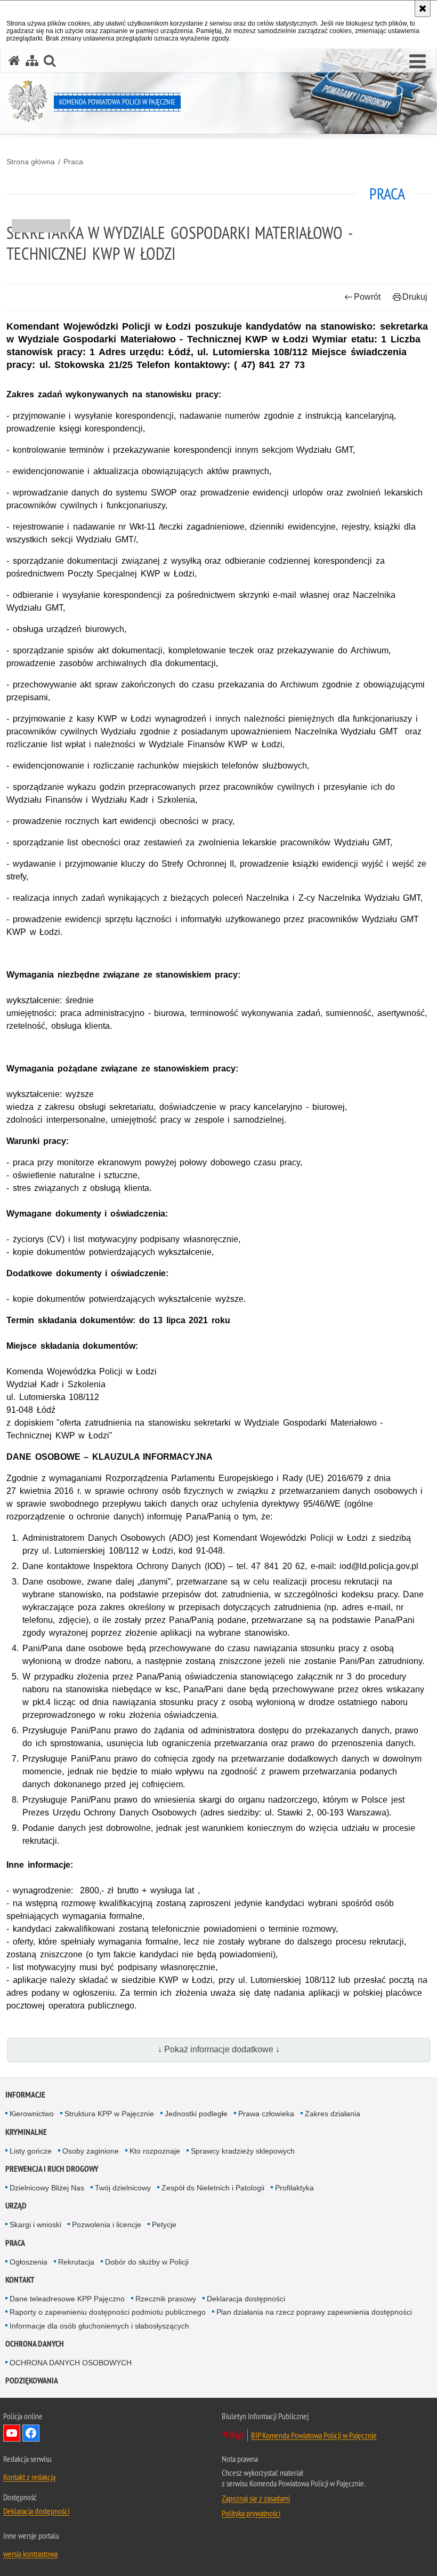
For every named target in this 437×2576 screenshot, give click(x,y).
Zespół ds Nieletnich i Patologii (213, 2188)
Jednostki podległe (196, 2114)
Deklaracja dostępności (246, 2299)
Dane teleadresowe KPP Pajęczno (67, 2299)
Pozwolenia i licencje (107, 2225)
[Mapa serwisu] (32, 61)
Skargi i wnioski (35, 2225)
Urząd (16, 2206)
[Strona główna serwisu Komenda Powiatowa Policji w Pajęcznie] (14, 61)
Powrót (367, 297)
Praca (73, 162)
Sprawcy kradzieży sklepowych (243, 2151)
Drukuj (415, 297)
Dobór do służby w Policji (147, 2262)
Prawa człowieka (266, 2114)
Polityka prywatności (251, 2513)
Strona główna (31, 162)
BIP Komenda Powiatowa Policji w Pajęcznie (314, 2435)
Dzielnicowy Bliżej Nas (47, 2188)
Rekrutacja (76, 2262)
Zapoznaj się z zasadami (256, 2498)
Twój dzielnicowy (123, 2188)
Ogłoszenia (29, 2262)
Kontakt (20, 2280)
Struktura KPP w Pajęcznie (109, 2114)
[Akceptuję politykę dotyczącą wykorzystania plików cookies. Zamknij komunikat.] (423, 9)
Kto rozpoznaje (155, 2151)
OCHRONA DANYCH (35, 2344)
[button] (418, 62)
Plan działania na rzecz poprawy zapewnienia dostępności (314, 2312)
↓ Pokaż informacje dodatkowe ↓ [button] (219, 2049)
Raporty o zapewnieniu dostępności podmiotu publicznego (108, 2312)
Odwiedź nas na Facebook (31, 2433)
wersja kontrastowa (30, 2554)
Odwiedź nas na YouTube (12, 2433)
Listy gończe (31, 2151)
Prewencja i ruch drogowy (52, 2169)
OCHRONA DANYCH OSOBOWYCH (71, 2363)
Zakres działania (333, 2114)
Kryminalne (26, 2132)
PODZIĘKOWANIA (32, 2381)
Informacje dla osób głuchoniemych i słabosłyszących (99, 2326)
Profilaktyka (294, 2188)
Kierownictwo (32, 2114)
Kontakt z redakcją (29, 2477)
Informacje (25, 2095)
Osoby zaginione (91, 2151)
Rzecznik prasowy (166, 2299)
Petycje (164, 2225)
